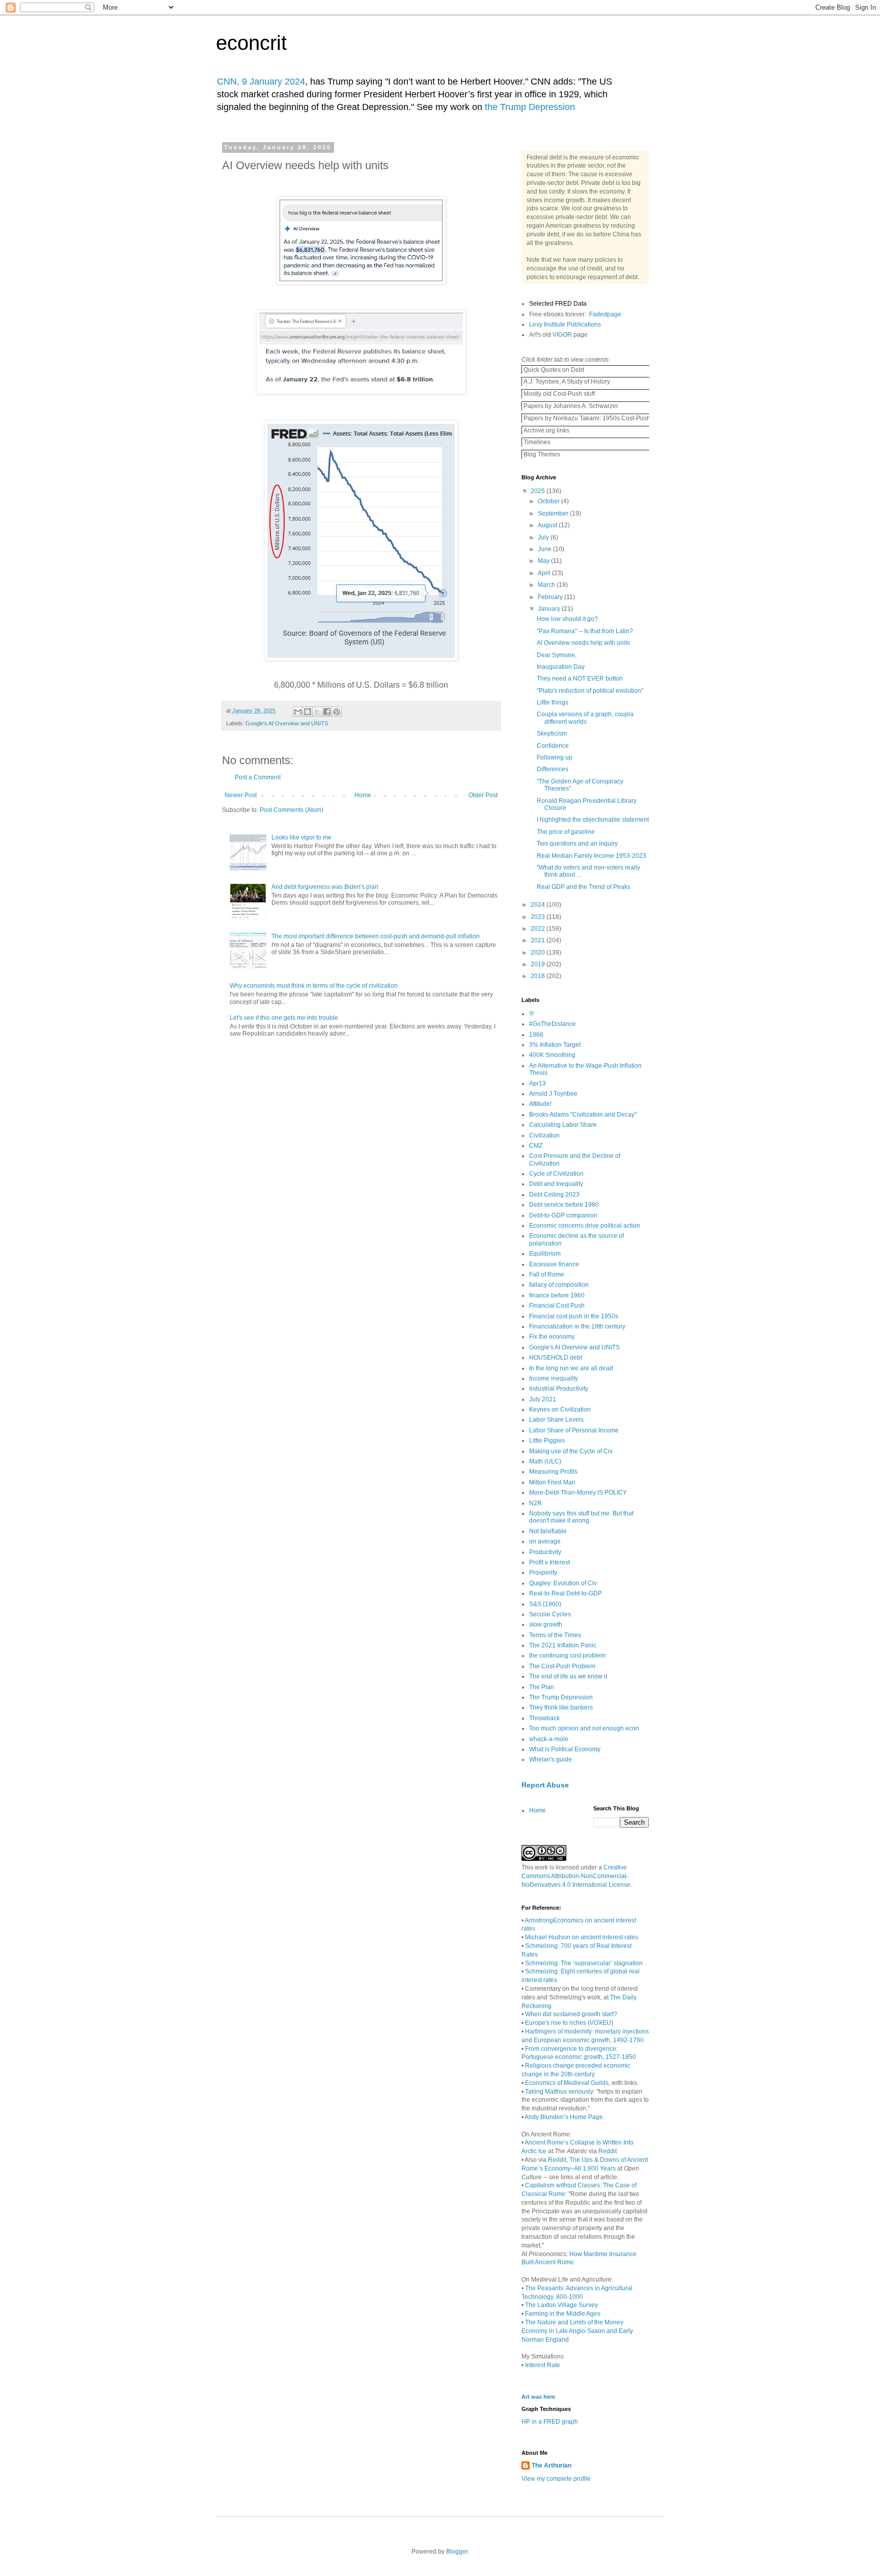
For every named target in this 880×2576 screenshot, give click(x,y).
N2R (535, 1503)
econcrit (251, 43)
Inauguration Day (561, 667)
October (549, 501)
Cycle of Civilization (556, 1174)
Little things (553, 702)
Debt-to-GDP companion (563, 1215)
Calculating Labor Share (563, 1125)
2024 (539, 905)
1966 (536, 1035)
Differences (553, 769)
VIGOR (562, 335)
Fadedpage (605, 314)
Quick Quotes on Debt (553, 370)
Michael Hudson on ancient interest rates (582, 1937)
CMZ (536, 1146)
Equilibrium (545, 1254)
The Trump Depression (561, 1697)
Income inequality (554, 1378)
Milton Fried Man (552, 1482)
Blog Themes (541, 454)
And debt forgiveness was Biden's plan (325, 887)
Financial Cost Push (557, 1306)
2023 (539, 917)
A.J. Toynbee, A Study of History (566, 382)
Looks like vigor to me (301, 837)
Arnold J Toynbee (553, 1094)
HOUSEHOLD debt (556, 1358)
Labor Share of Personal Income (574, 1430)
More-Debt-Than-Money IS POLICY (578, 1493)
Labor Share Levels (556, 1420)
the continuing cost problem (567, 1656)
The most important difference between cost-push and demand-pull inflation (376, 936)
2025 (539, 491)
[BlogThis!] (308, 712)
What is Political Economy (565, 1749)
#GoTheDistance (553, 1024)
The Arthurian (552, 2465)
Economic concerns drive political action (585, 1226)
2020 (539, 953)
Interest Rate (543, 2365)
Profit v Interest (549, 1562)
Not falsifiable (548, 1531)
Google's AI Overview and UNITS (287, 723)
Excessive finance (554, 1264)
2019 (539, 964)
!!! (531, 1014)
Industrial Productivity (559, 1389)
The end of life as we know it (568, 1676)
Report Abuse (545, 1785)
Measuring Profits (553, 1472)
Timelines (536, 442)
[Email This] (298, 712)
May (544, 561)
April (545, 573)
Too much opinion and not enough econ (584, 1728)
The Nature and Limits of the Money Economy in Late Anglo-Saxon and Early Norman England (577, 2331)
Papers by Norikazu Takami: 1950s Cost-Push (586, 418)
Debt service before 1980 (564, 1205)
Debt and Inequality (556, 1184)
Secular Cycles (550, 1614)
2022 (539, 929)
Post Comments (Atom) (292, 810)
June (545, 549)
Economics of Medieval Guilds (567, 2083)
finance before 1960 (557, 1295)
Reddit (608, 2151)
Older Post (483, 795)
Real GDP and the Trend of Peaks (584, 887)
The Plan (542, 1687)
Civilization (544, 1135)
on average (545, 1541)
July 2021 (543, 1399)
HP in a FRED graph (550, 2422)
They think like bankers (561, 1707)
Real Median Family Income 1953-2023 (592, 856)
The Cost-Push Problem (562, 1666)
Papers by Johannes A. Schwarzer (570, 406)
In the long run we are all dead (571, 1368)
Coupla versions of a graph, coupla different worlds (585, 718)
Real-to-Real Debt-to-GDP (566, 1593)
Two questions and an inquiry (577, 844)
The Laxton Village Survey (561, 2305)
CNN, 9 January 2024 (261, 82)
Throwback (544, 1718)
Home (363, 795)
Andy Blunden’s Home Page (564, 2117)
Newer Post (241, 795)
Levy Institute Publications (565, 324)
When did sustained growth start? (571, 2014)
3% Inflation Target (555, 1045)
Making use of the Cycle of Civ (571, 1451)
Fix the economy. (552, 1337)
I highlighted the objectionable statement (593, 820)
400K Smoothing (552, 1055)
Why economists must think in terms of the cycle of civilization (314, 986)
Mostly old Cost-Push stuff (558, 394)
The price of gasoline (566, 832)
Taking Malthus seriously (559, 2092)
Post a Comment (258, 777)
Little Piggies (547, 1441)
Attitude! (540, 1104)
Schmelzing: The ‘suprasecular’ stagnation (584, 1963)
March (547, 585)
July (544, 537)
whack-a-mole (549, 1739)
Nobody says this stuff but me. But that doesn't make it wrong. (581, 1517)
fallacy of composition (559, 1285)
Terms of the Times (555, 1635)
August (548, 525)
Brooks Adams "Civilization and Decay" (583, 1115)
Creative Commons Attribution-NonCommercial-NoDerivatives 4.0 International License (576, 1876)
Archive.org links (546, 430)
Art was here (538, 2397)
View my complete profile (556, 2479)
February (551, 597)
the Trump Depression (530, 107)
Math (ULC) (545, 1461)
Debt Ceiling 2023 (554, 1195)
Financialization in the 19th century (577, 1326)
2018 (539, 976)
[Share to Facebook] (327, 712)
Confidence (553, 746)
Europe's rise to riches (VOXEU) (569, 2023)
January (550, 609)
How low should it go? (567, 619)
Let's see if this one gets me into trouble (284, 1018)
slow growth (546, 1624)
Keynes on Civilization (560, 1409)
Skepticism (552, 734)
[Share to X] (317, 712)
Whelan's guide (551, 1759)
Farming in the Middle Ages (563, 2314)
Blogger (457, 2552)
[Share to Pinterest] (337, 712)
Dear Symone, (557, 655)
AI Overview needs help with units (583, 643)
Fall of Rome (547, 1275)
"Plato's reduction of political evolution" (590, 691)
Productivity (545, 1552)
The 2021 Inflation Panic (563, 1645)
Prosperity (543, 1572)
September (554, 513)
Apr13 (538, 1083)
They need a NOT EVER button (580, 679)
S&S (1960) (545, 1604)
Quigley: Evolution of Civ (563, 1583)
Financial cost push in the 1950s (574, 1316)
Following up (555, 757)
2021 (539, 940)
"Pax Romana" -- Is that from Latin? (585, 631)
